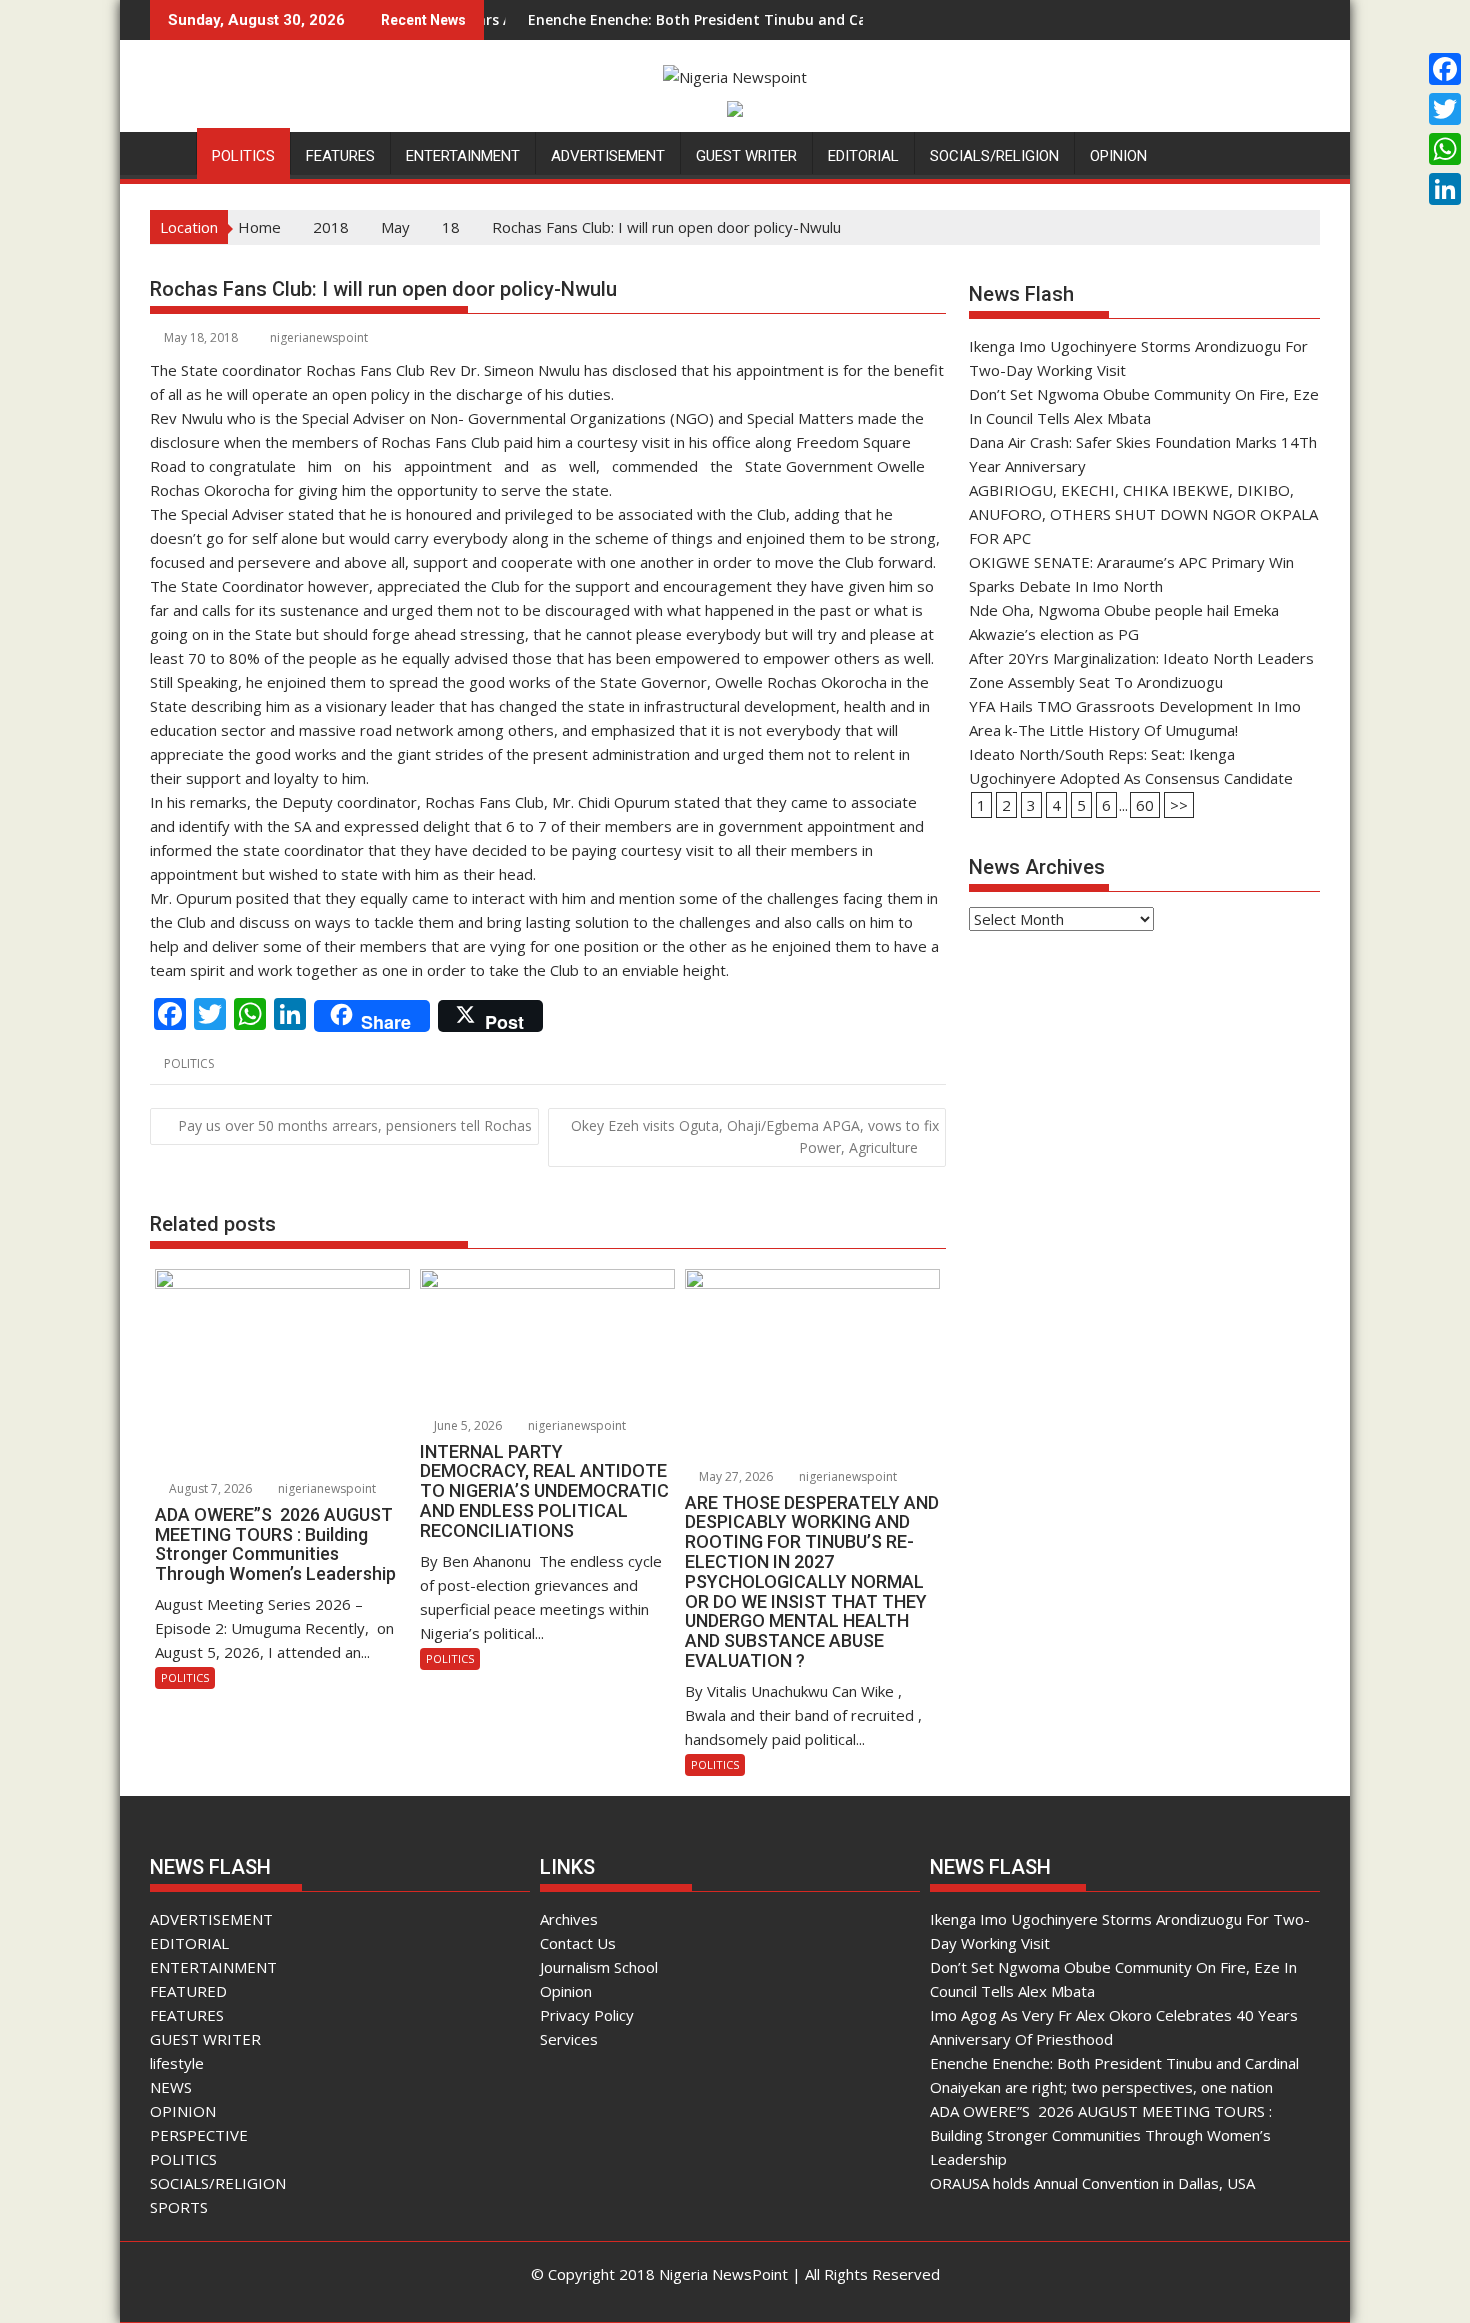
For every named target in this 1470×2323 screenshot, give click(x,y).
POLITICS (243, 156)
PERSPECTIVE (199, 2135)
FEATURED (188, 1991)
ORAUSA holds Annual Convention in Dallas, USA (1092, 2183)
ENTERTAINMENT (463, 156)
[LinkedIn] (1445, 189)
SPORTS (179, 2207)
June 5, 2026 (466, 1425)
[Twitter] (1445, 109)
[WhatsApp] (1445, 149)
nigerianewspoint (319, 337)
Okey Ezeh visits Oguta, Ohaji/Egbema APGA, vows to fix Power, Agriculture (755, 1136)
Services (569, 2039)
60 (1145, 805)
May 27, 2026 (734, 1476)
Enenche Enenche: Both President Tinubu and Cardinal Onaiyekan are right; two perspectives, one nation (819, 19)
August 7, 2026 (209, 1488)
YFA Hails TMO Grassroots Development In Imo (1135, 706)
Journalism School (599, 1967)
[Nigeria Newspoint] (169, 152)
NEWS (171, 2087)
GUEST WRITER (746, 156)
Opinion (566, 1991)
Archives (569, 1919)
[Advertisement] (1144, 1099)
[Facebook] (1445, 69)
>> (1179, 805)
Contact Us (578, 1943)
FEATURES (340, 156)
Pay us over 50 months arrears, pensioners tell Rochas (355, 1125)
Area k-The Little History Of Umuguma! (1103, 730)
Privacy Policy (587, 2015)
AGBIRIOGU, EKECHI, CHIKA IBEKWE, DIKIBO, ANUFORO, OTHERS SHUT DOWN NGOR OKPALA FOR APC (1143, 514)
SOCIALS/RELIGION (994, 156)
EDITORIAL (863, 156)
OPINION (1118, 156)
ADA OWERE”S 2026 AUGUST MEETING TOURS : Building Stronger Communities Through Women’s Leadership (1101, 2135)
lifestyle (177, 2063)
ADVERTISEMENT (608, 156)
